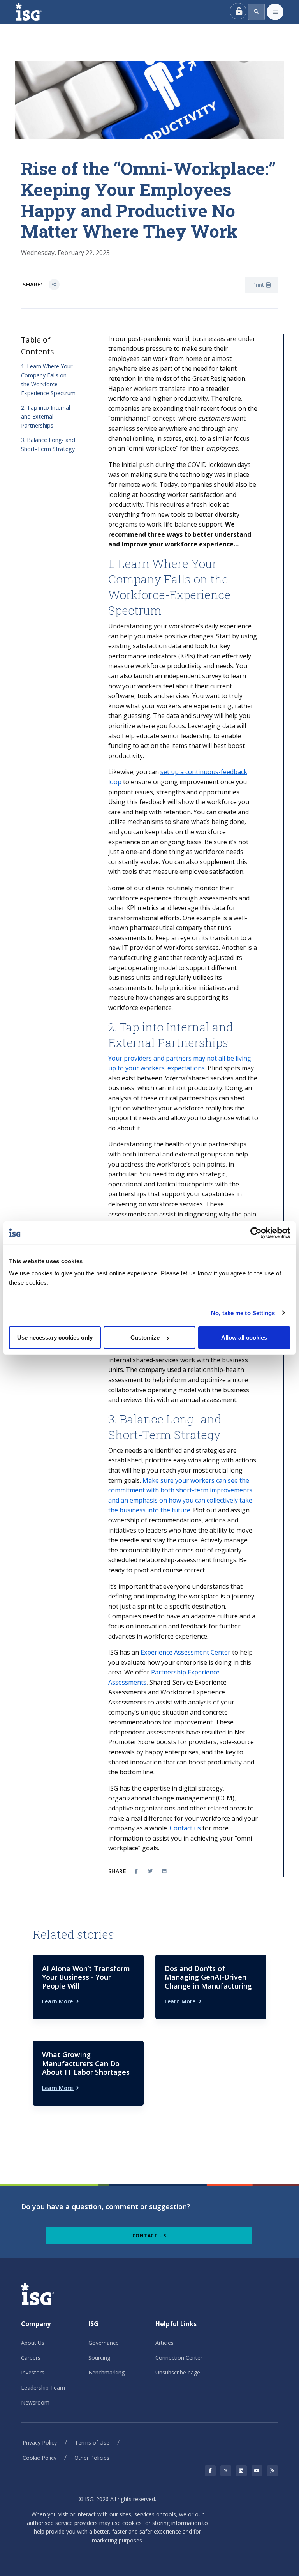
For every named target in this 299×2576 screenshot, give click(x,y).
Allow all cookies (244, 1338)
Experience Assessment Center (186, 1652)
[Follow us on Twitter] (226, 2471)
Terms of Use (92, 2443)
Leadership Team (43, 2388)
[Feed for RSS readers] (273, 2471)
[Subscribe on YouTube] (257, 2471)
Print (259, 285)
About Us (33, 2343)
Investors (33, 2372)
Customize (145, 1338)
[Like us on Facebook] (210, 2471)
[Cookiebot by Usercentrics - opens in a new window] (256, 1232)
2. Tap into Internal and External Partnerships (46, 416)
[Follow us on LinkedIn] (241, 2471)
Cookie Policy (40, 2458)
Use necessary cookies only (55, 1338)
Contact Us (149, 2236)
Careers (31, 2358)
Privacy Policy (40, 2443)
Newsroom (35, 2402)
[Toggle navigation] (275, 12)
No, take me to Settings (243, 1313)
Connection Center (179, 2358)
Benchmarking (106, 2372)
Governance (104, 2343)
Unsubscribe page (178, 2372)
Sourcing (99, 2358)
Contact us (185, 1828)
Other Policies (92, 2458)
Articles (164, 2343)
